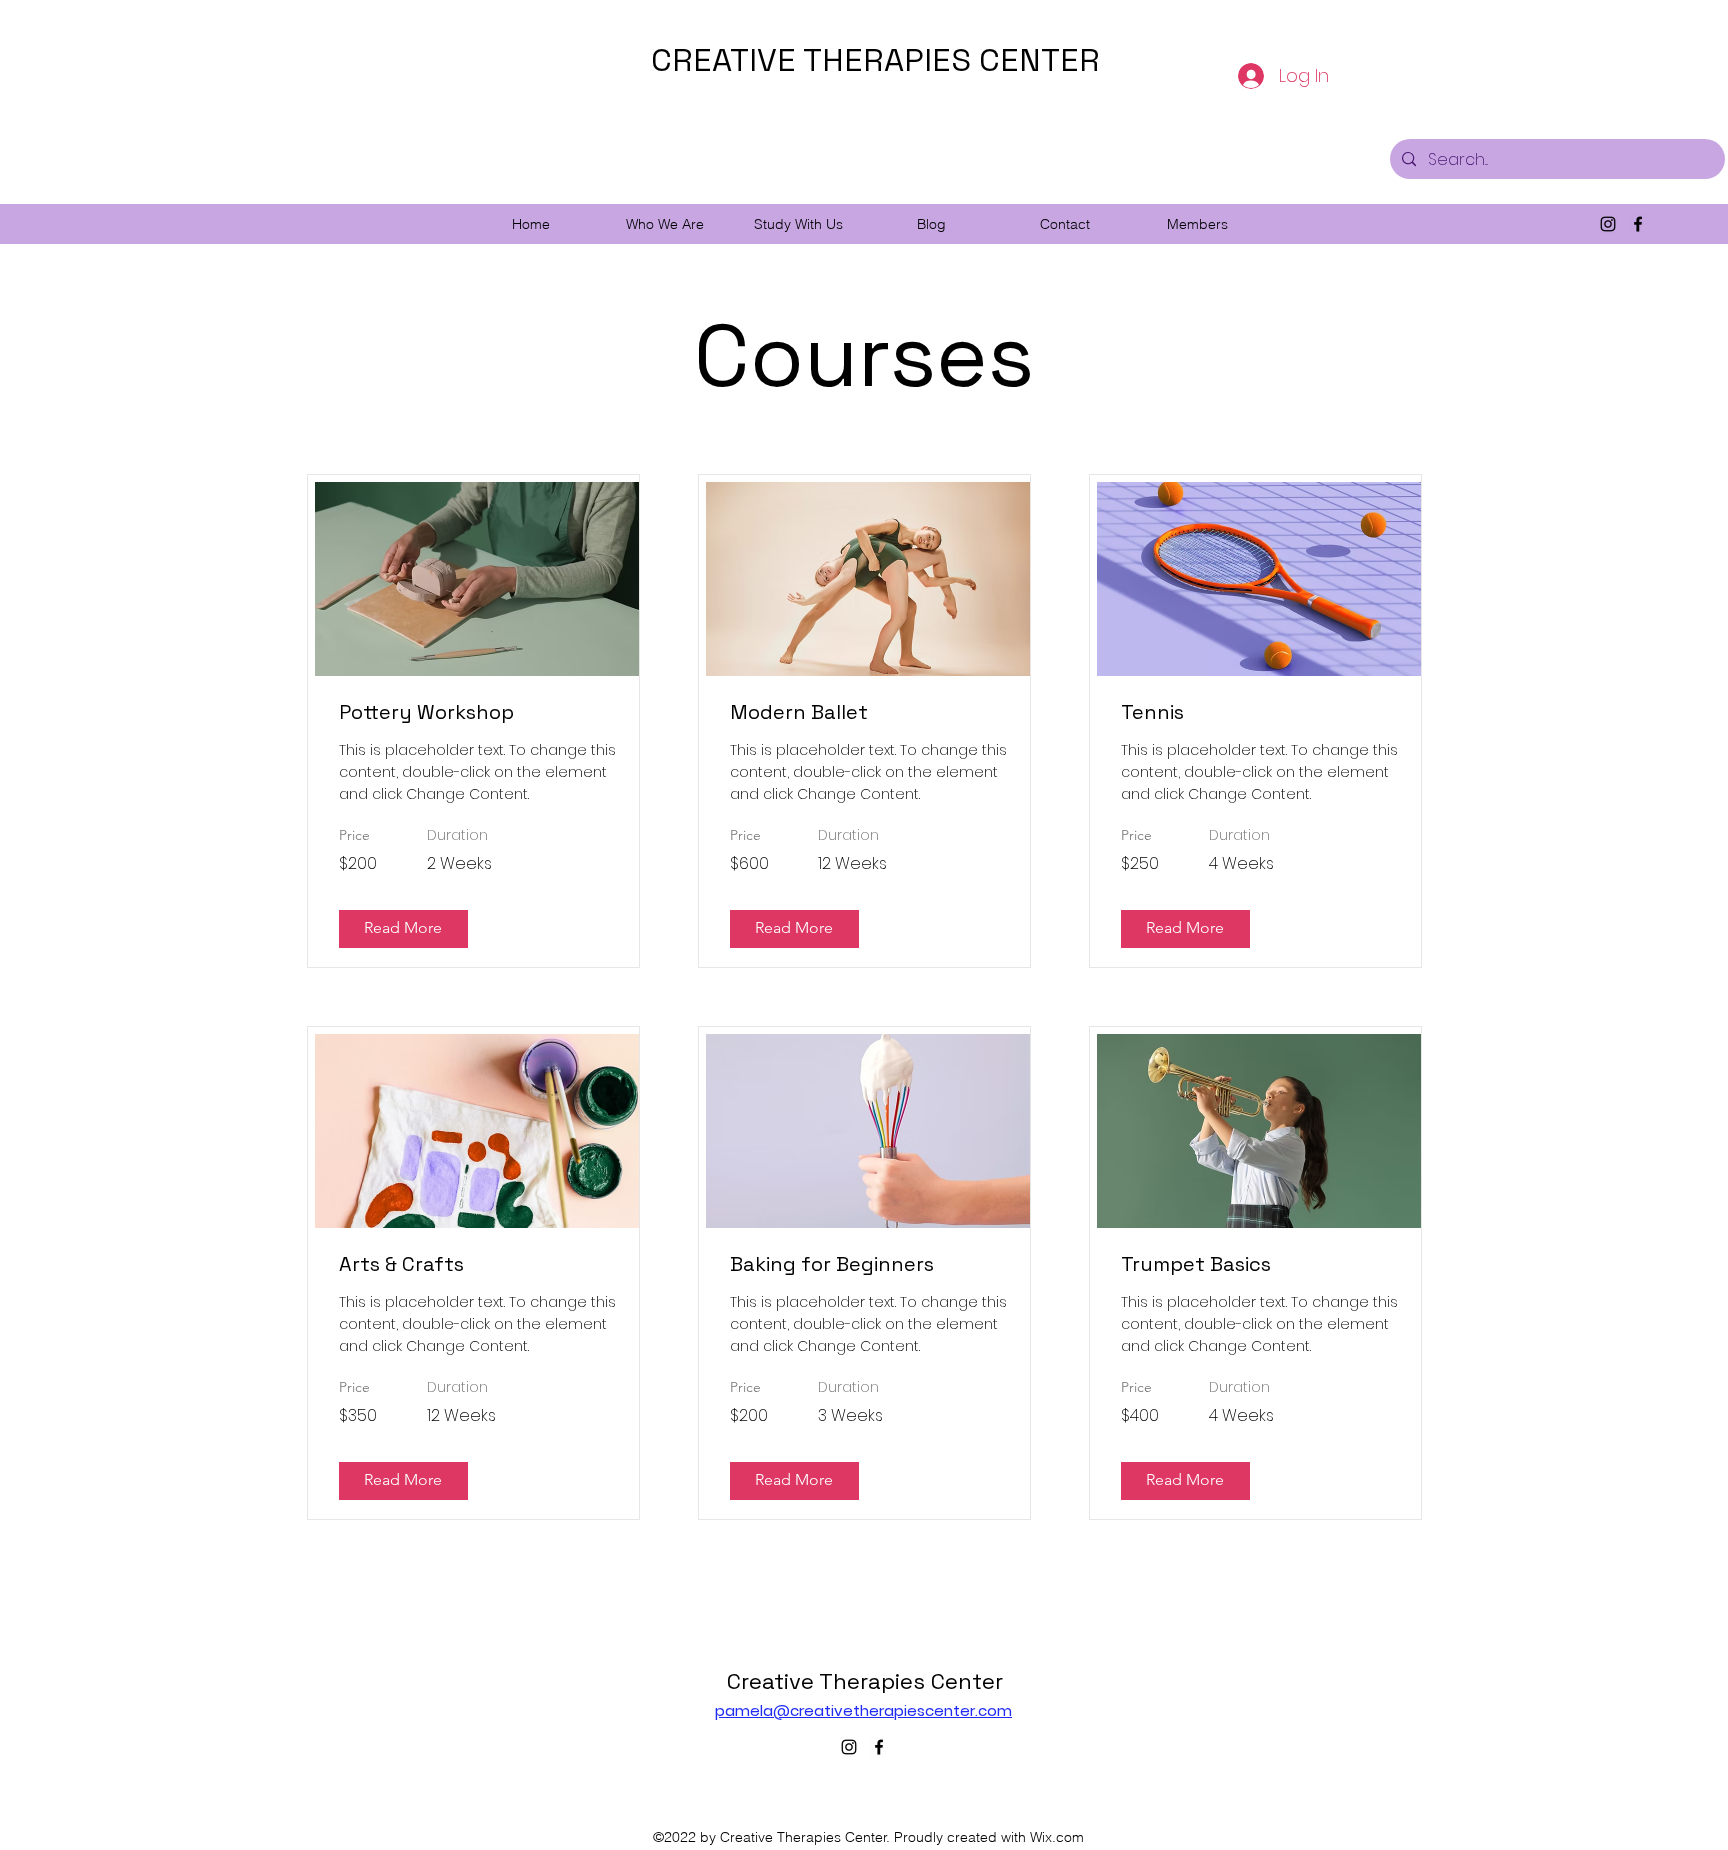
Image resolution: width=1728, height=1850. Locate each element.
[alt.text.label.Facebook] (1638, 224)
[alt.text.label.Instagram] (1608, 224)
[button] (665, 224)
